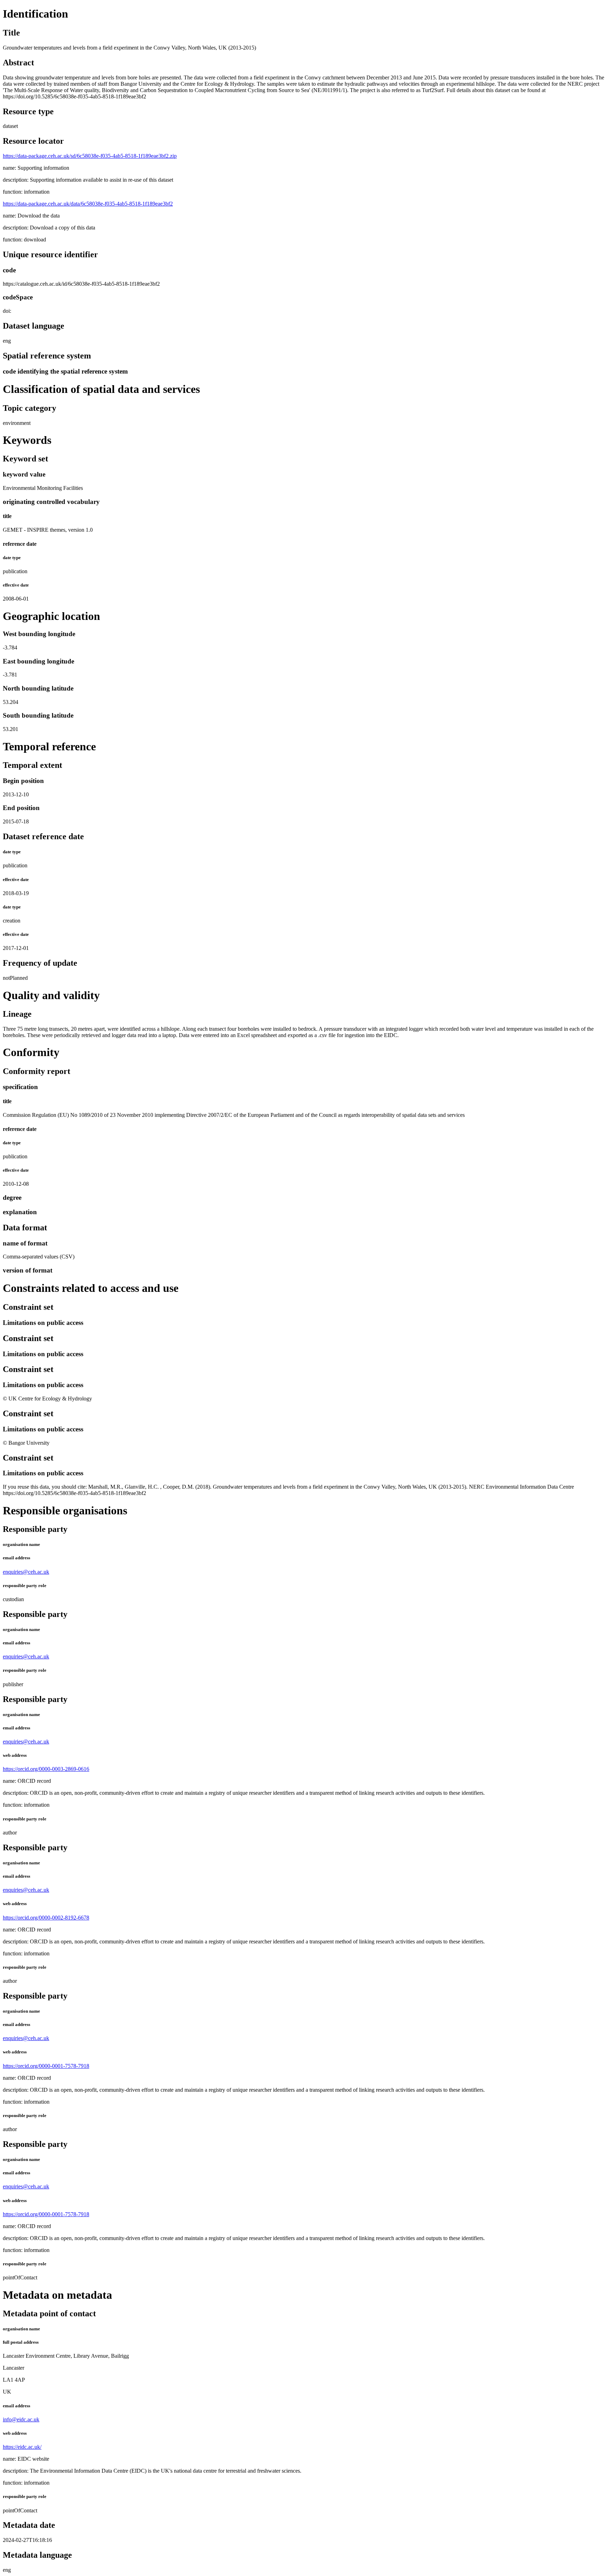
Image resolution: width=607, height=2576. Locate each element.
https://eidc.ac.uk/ (22, 2447)
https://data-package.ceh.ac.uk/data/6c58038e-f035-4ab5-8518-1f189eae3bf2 (88, 204)
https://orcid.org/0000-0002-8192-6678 (46, 1918)
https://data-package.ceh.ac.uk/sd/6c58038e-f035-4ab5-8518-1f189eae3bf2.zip (90, 156)
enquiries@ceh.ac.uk (26, 1572)
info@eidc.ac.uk (21, 2419)
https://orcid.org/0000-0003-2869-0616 (46, 1769)
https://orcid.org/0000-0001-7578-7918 (46, 2066)
